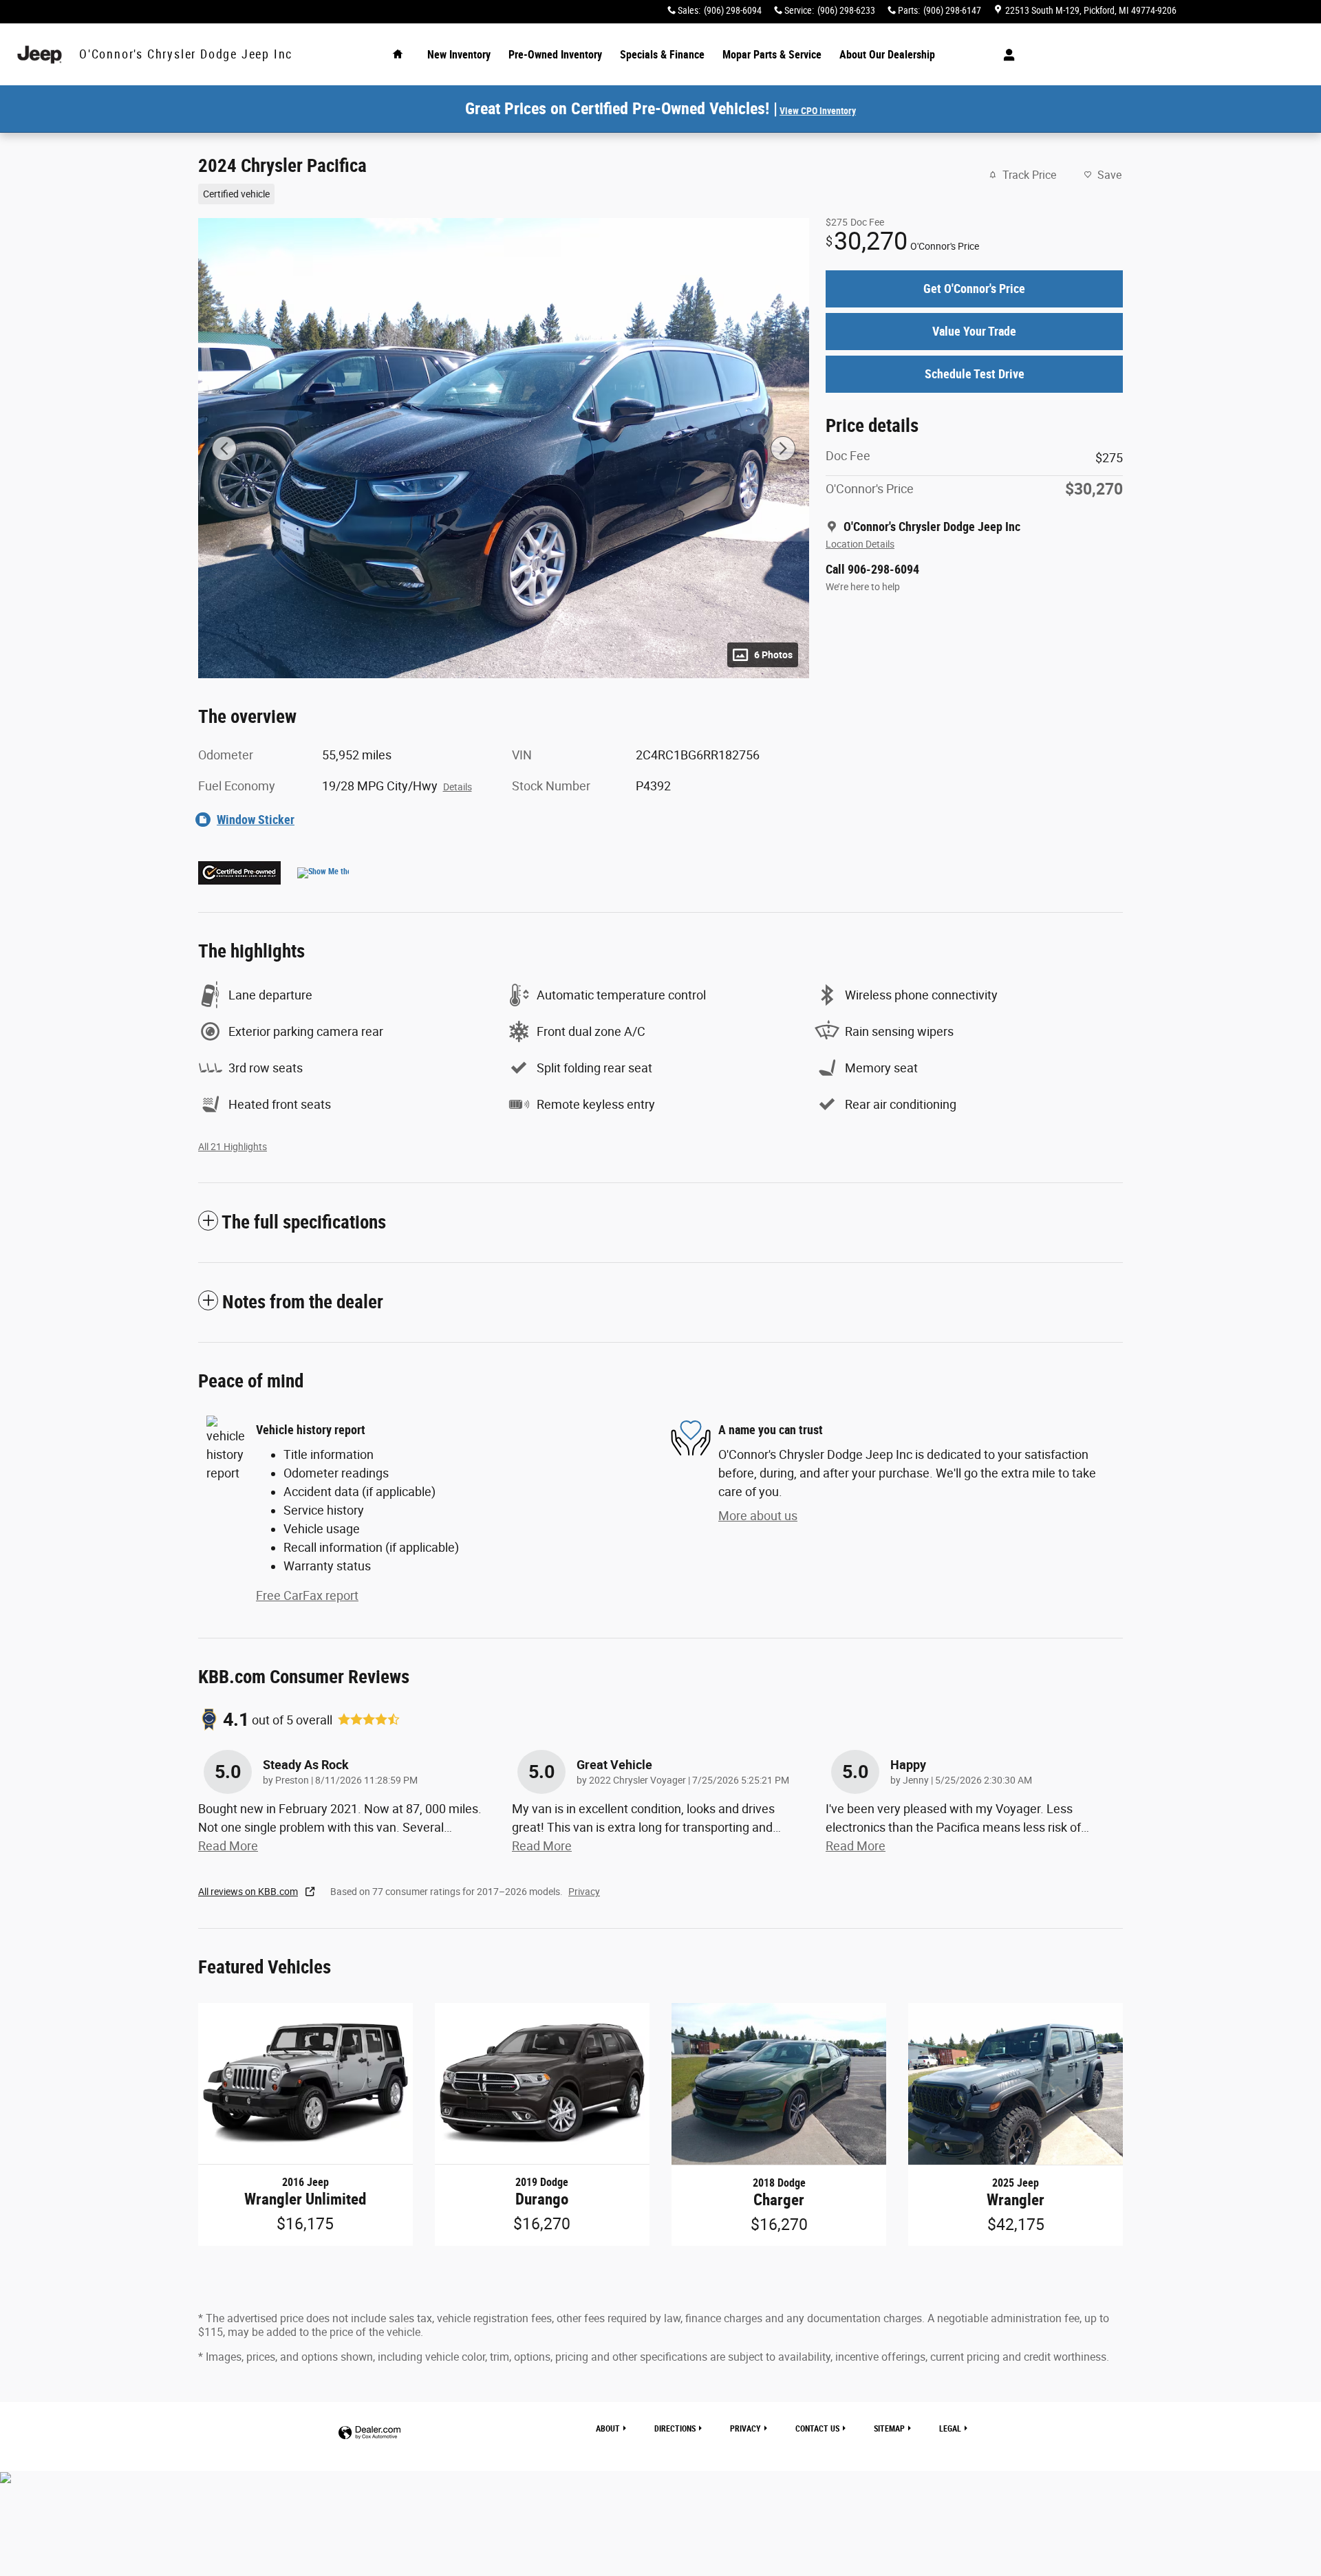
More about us (758, 1516)
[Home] (40, 55)
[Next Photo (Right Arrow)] (783, 448)
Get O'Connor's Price (974, 289)
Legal (950, 2429)
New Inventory (459, 55)
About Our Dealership (887, 55)
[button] (495, 193)
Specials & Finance (662, 55)
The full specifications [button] (304, 1222)
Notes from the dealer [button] (303, 1302)
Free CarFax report (307, 1595)
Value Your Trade (974, 331)
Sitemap (889, 2429)
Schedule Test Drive (975, 374)
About (608, 2429)
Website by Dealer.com (369, 2433)
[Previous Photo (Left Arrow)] (224, 448)
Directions (675, 2429)
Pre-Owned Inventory (555, 55)
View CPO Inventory (818, 111)
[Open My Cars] (1006, 55)
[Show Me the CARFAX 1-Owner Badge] (323, 873)
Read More (228, 1846)
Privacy (584, 1892)
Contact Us (817, 2429)
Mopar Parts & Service (772, 55)
